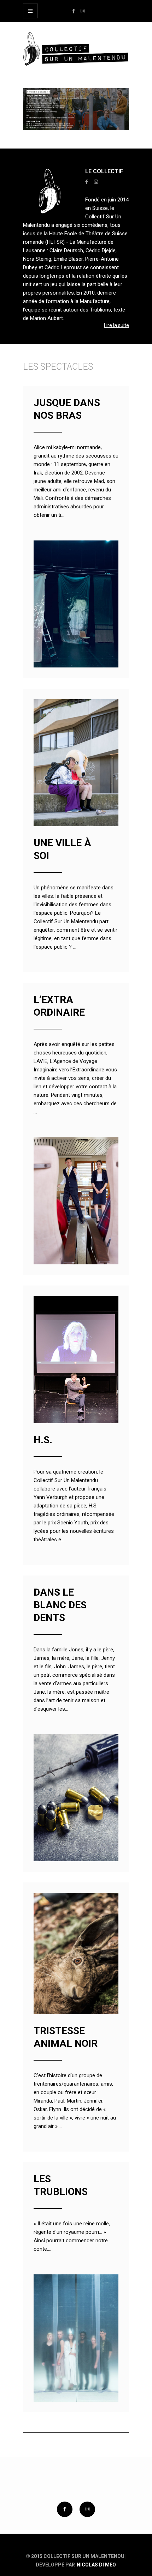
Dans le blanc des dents (60, 1605)
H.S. (43, 1440)
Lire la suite (116, 325)
